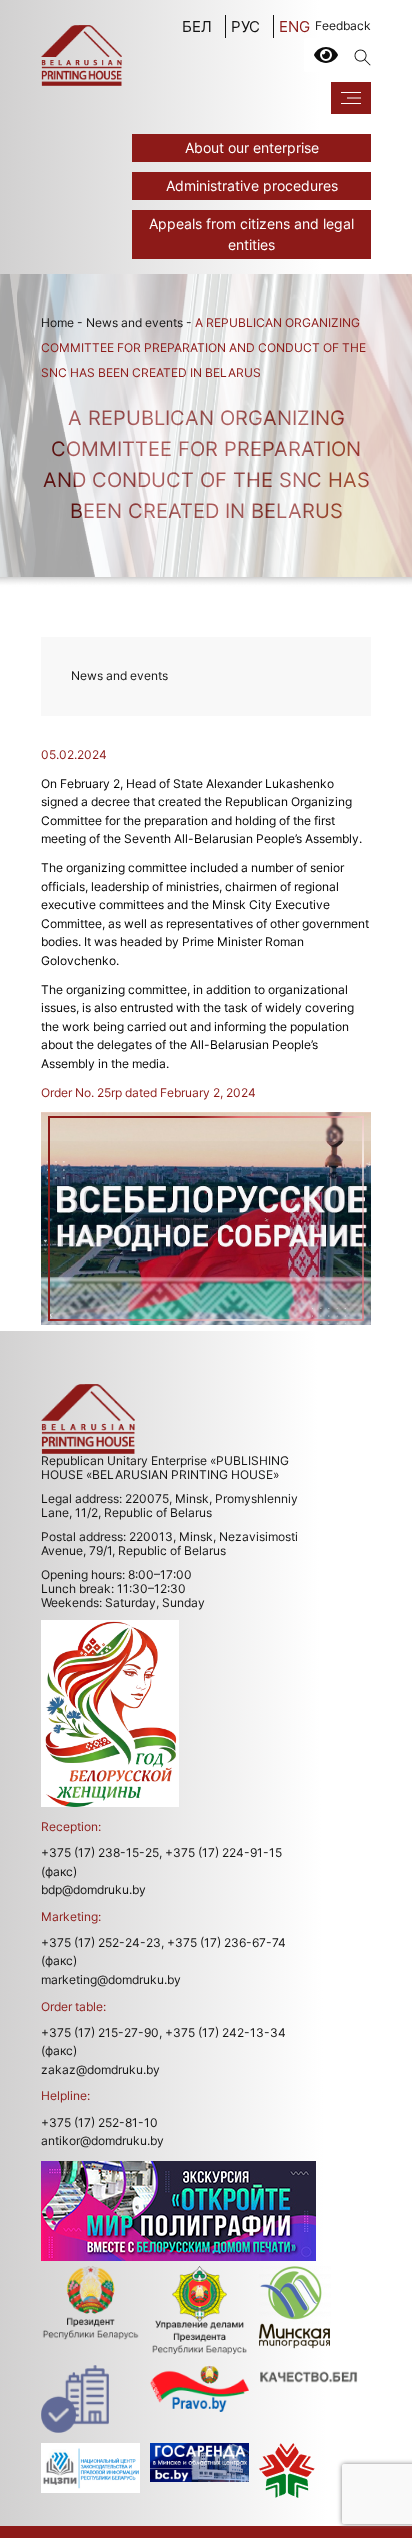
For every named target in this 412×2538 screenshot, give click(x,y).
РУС (245, 26)
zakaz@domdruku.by (100, 2069)
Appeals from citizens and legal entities (251, 234)
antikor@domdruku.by (102, 2140)
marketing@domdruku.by (111, 1979)
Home (57, 322)
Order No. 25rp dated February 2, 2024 (148, 1092)
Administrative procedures (252, 185)
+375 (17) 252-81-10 (99, 2122)
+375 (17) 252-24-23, (102, 1942)
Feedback (343, 25)
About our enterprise (252, 147)
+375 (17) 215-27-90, (101, 2032)
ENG (294, 26)
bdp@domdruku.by (93, 1889)
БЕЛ (197, 26)
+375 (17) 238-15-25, (101, 1852)
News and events (134, 322)
